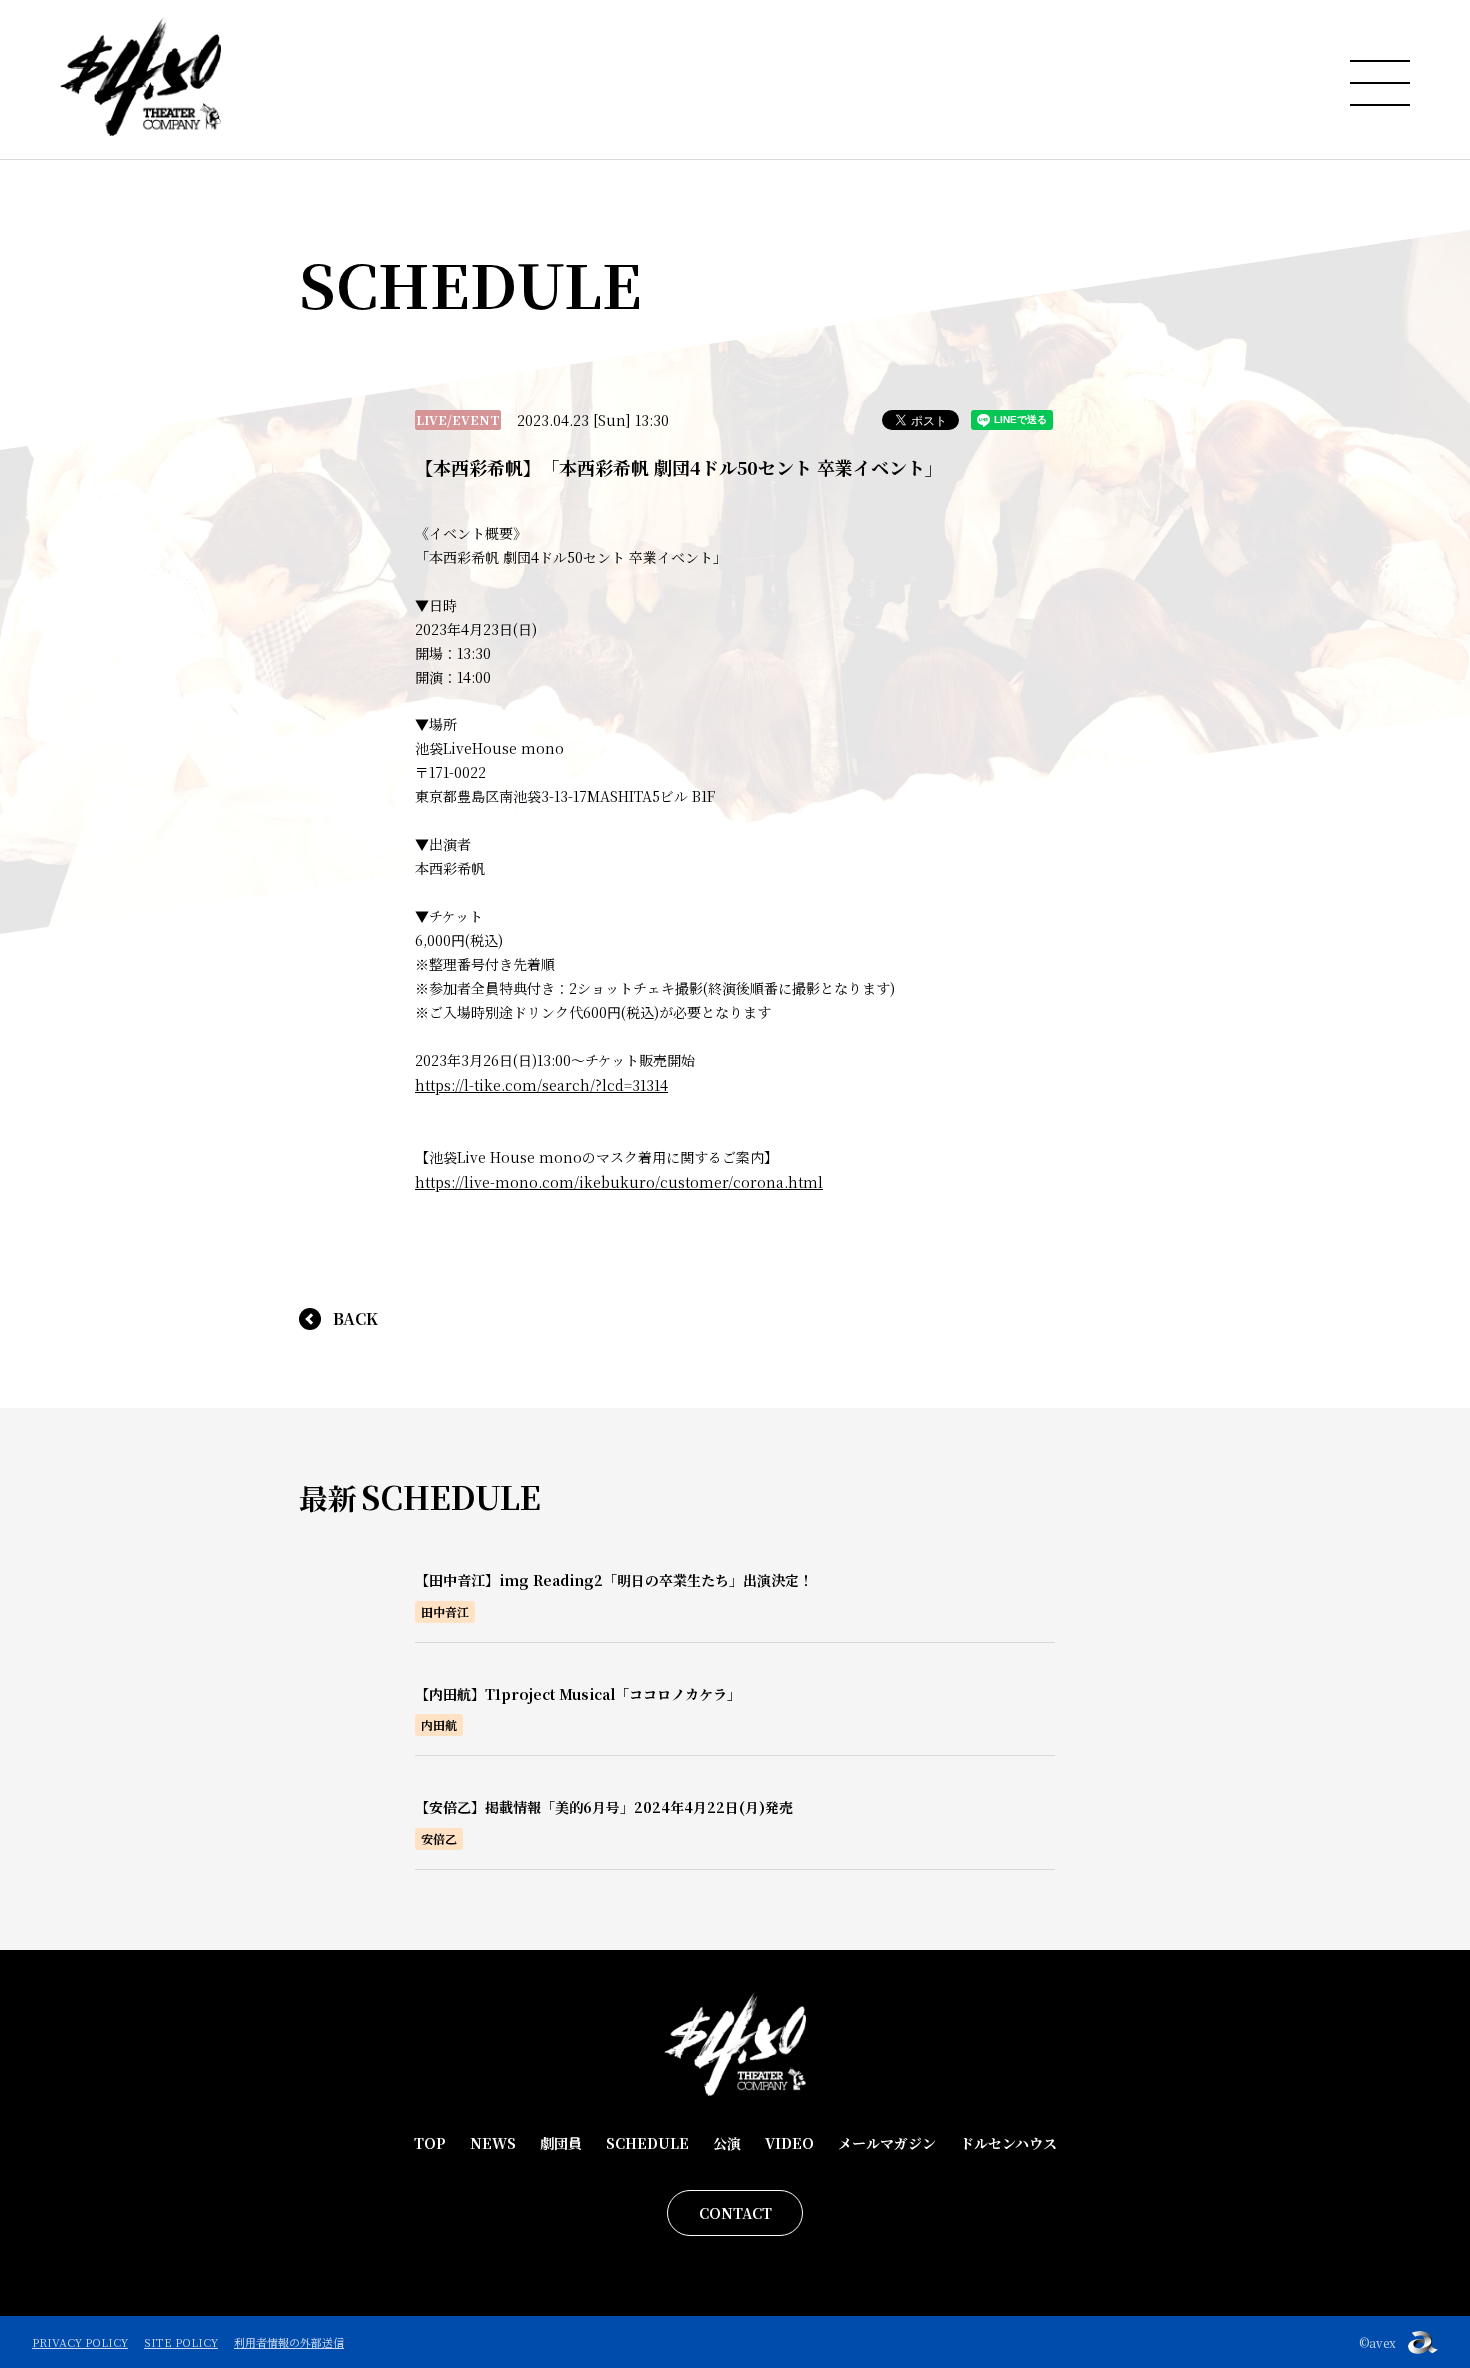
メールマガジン (887, 2143)
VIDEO (789, 2143)
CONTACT (735, 2213)
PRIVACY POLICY (80, 2342)
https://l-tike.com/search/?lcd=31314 (541, 1085)
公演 (727, 2143)
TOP (430, 2143)
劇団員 (561, 2143)
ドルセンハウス (1008, 2143)
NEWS (493, 2143)
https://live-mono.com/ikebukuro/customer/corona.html (619, 1182)
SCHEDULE (647, 2143)
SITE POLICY (181, 2342)
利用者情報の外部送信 (289, 2342)
